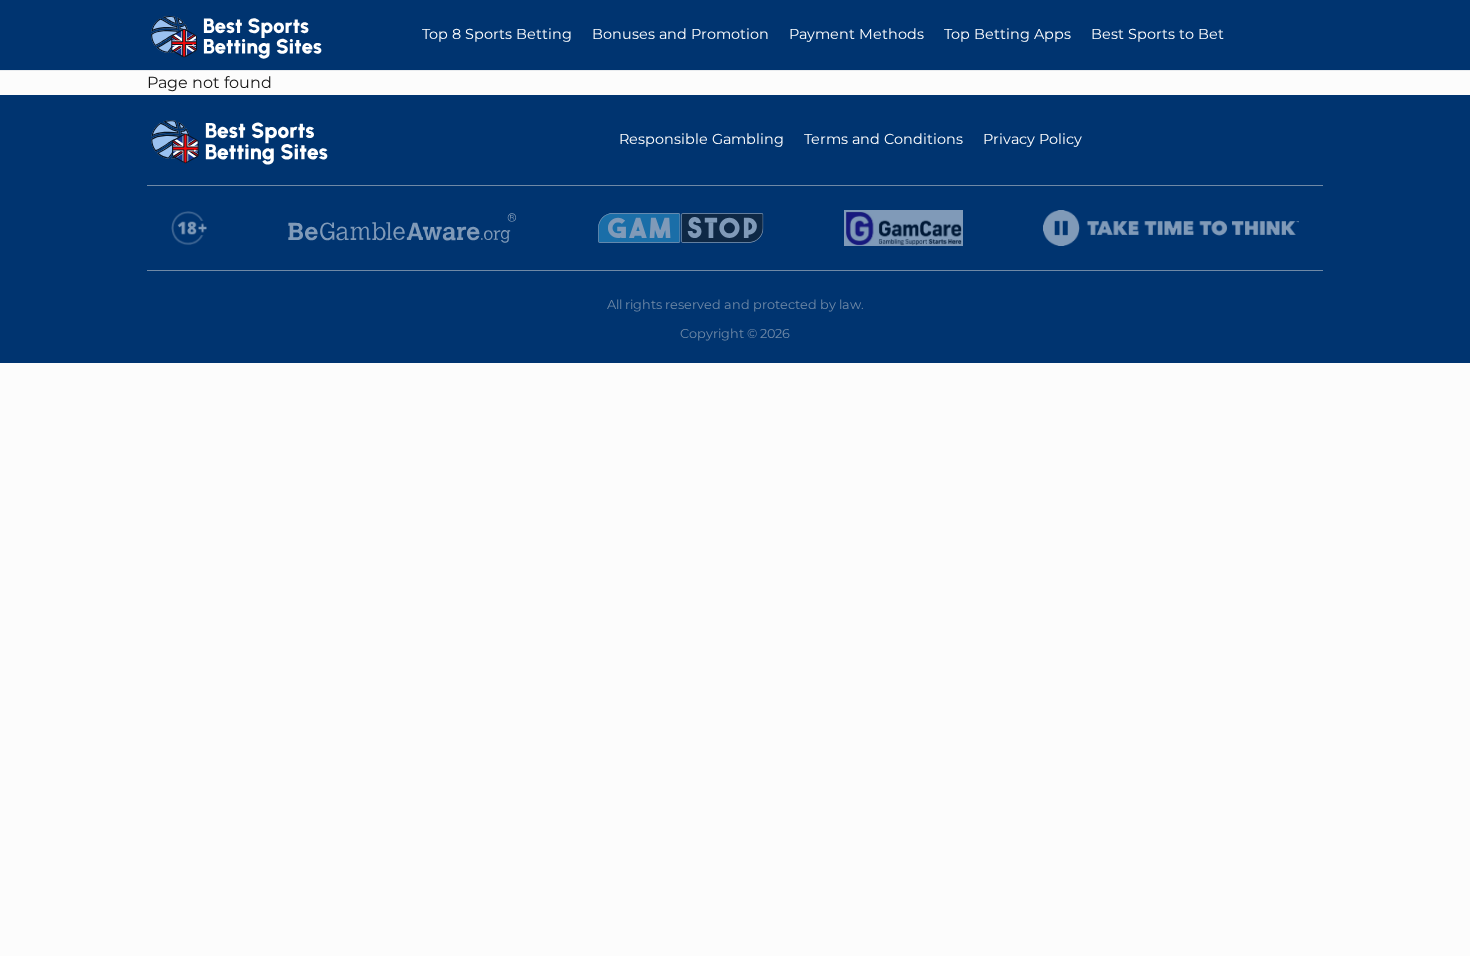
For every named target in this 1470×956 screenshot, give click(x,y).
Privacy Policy (1032, 139)
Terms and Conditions (883, 139)
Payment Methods (856, 34)
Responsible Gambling (701, 139)
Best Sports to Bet (1157, 34)
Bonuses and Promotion (680, 34)
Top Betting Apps (1007, 34)
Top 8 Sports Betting (497, 34)
